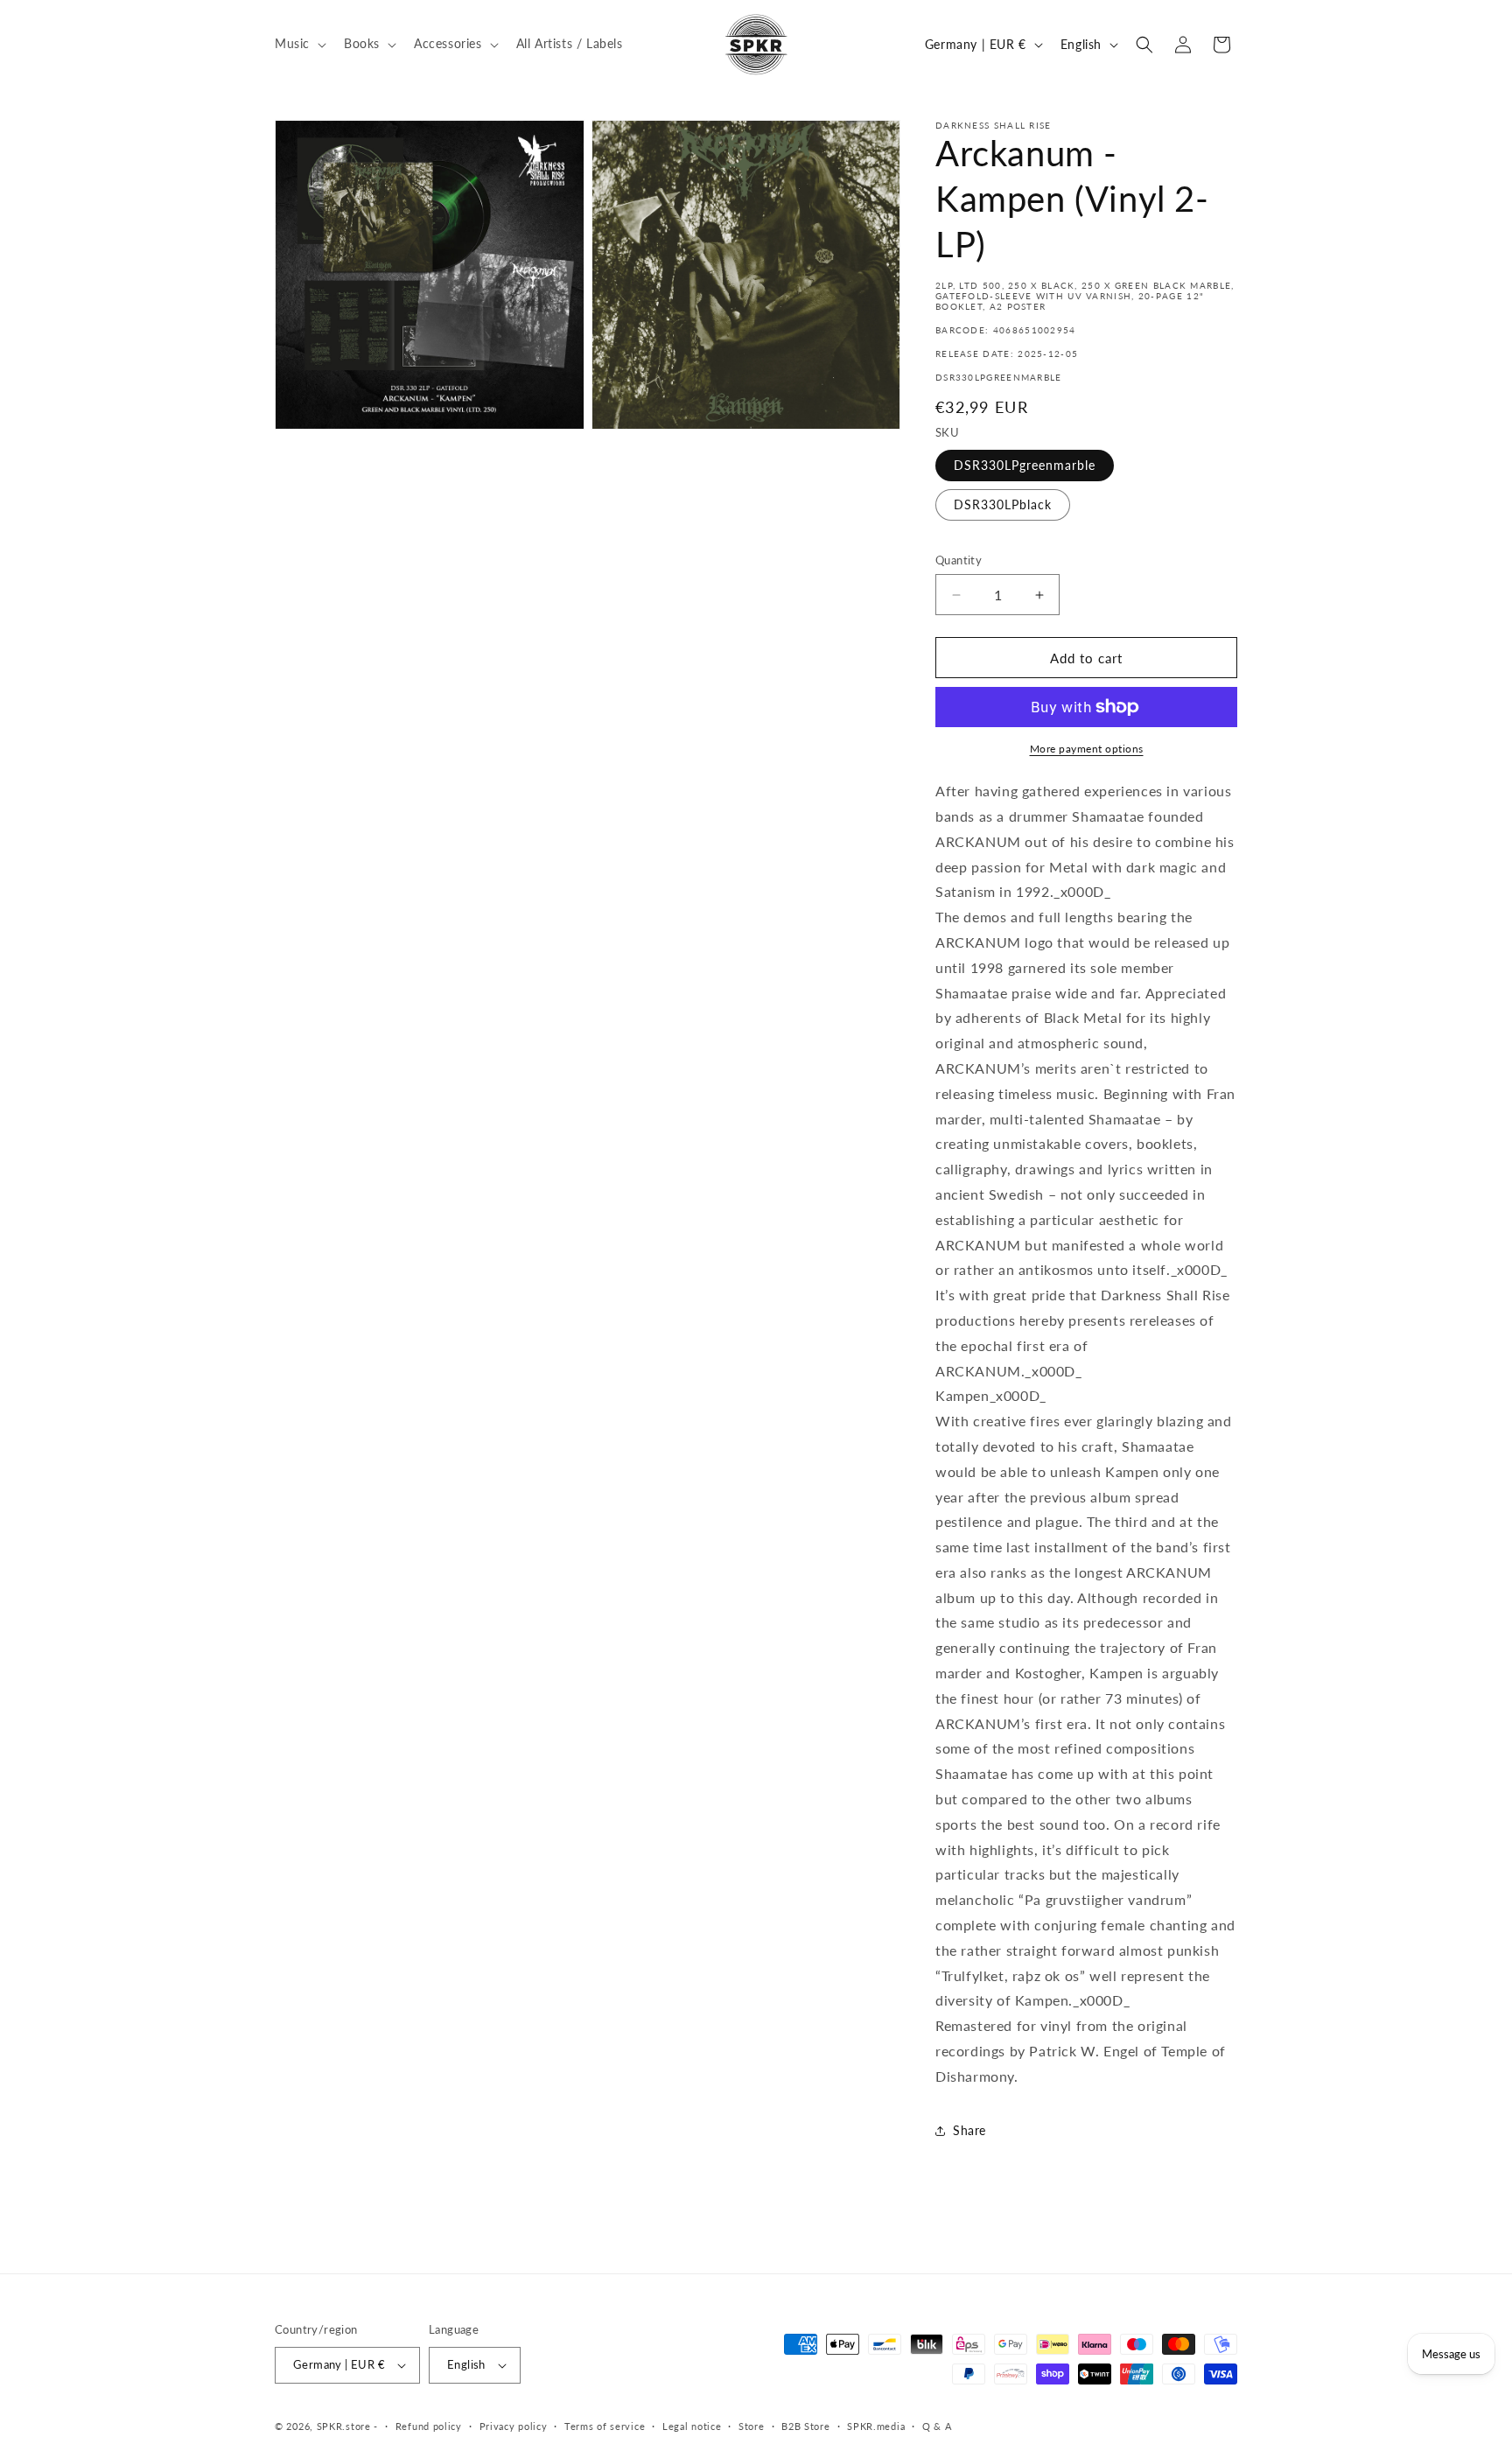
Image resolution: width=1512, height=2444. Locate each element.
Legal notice (692, 2426)
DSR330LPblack (1003, 504)
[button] (299, 44)
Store (752, 2426)
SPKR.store (344, 2426)
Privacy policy (514, 2426)
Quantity (959, 560)
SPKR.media (876, 2426)
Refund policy (429, 2426)
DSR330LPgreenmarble (1025, 465)
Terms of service (605, 2426)
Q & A (937, 2426)
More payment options (1087, 749)
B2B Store (805, 2426)
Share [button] (969, 2130)
